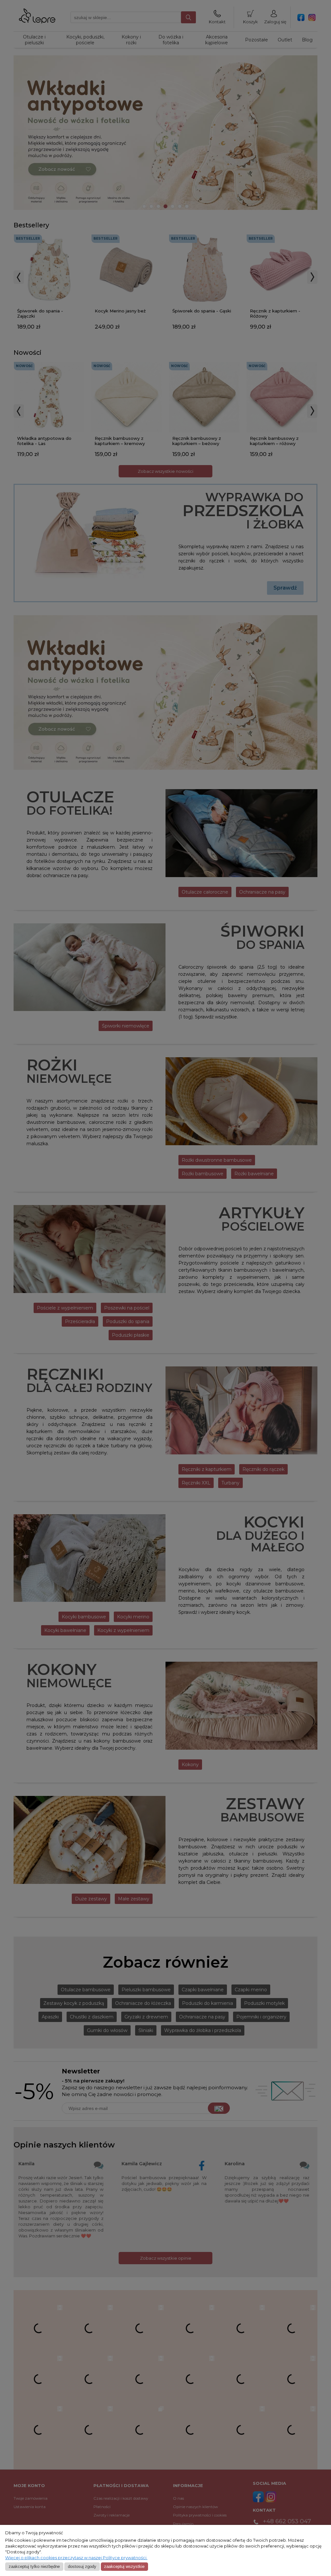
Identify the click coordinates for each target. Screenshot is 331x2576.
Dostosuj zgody (82, 2566)
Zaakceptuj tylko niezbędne (34, 2566)
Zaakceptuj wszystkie (124, 2566)
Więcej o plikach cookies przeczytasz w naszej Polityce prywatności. (76, 2558)
